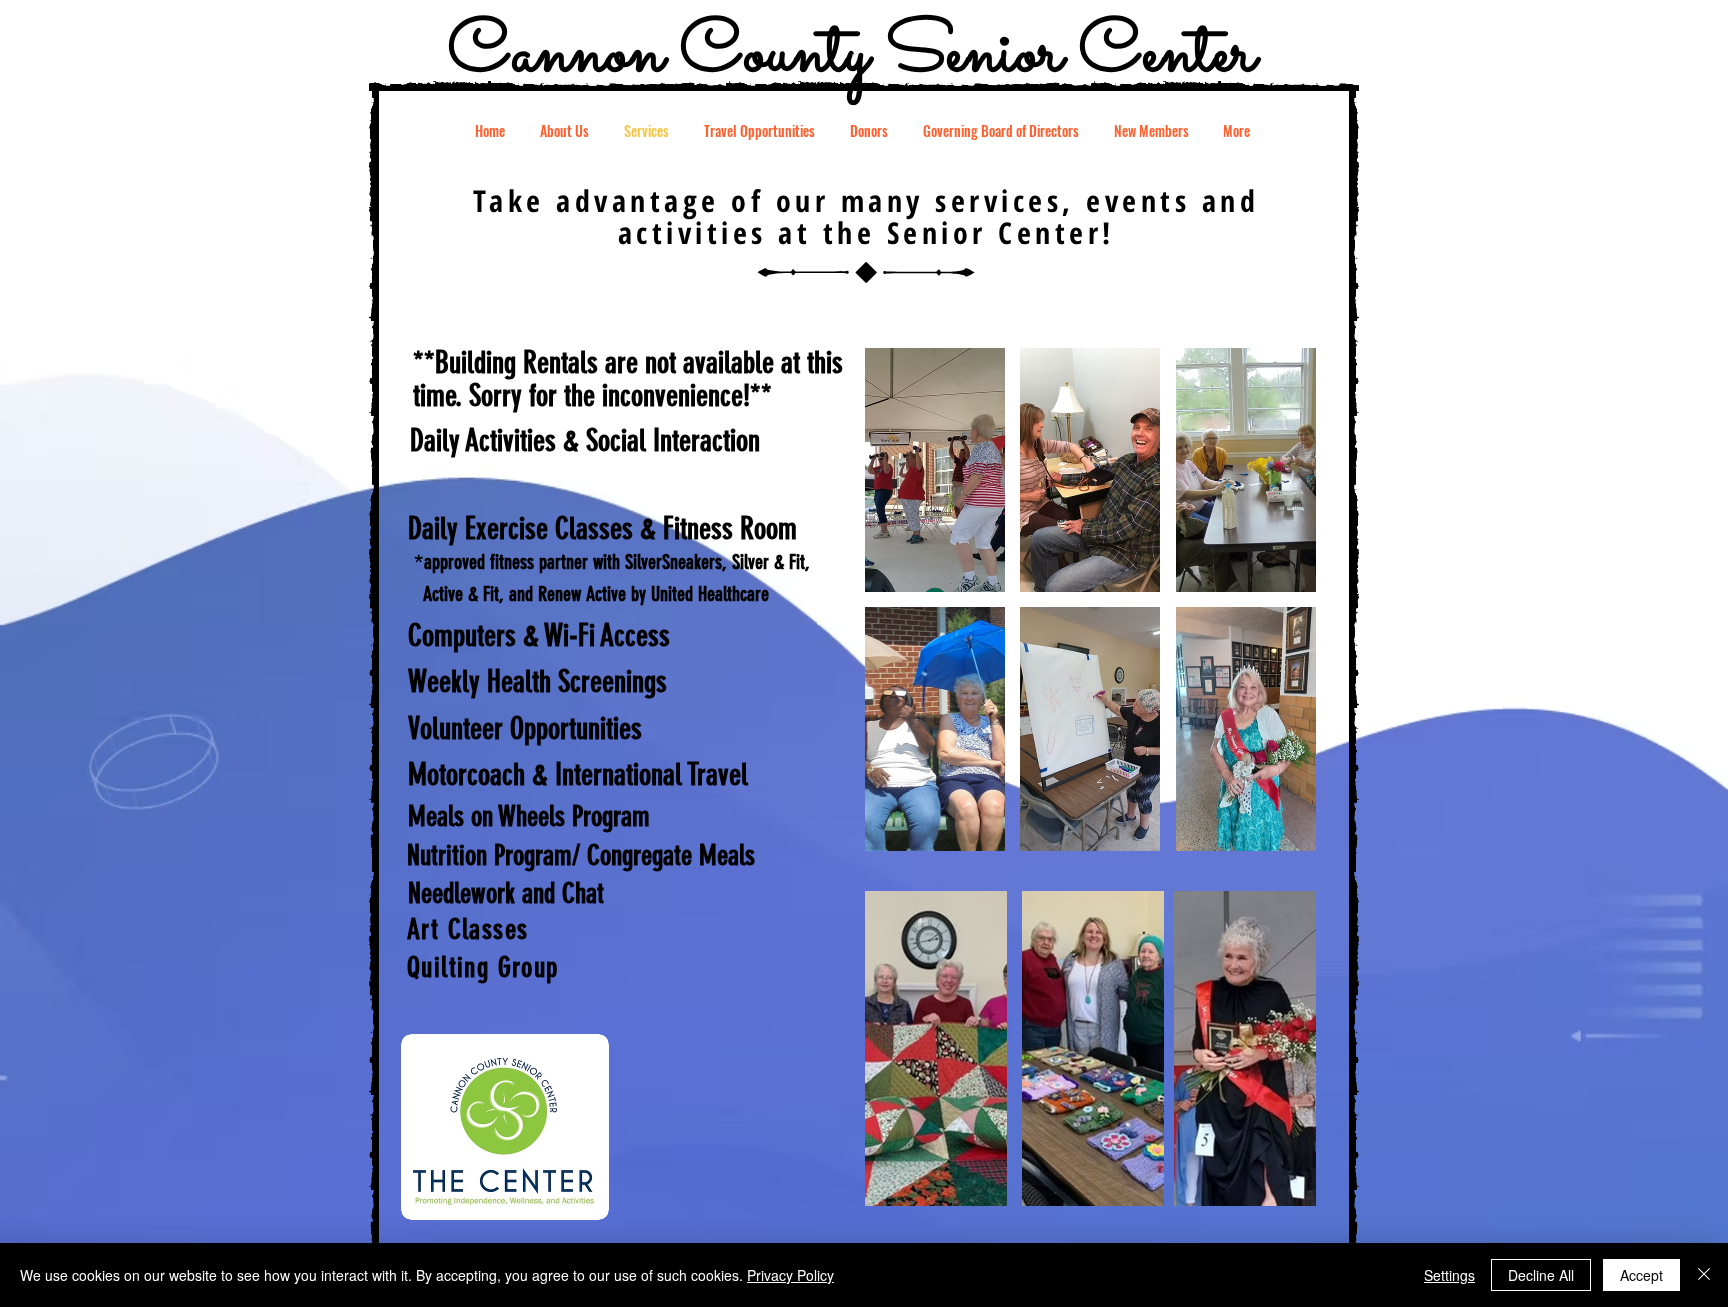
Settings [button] (1449, 1275)
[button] (935, 470)
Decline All (1541, 1275)
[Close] (1704, 1275)
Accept (1641, 1275)
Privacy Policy (790, 1275)
